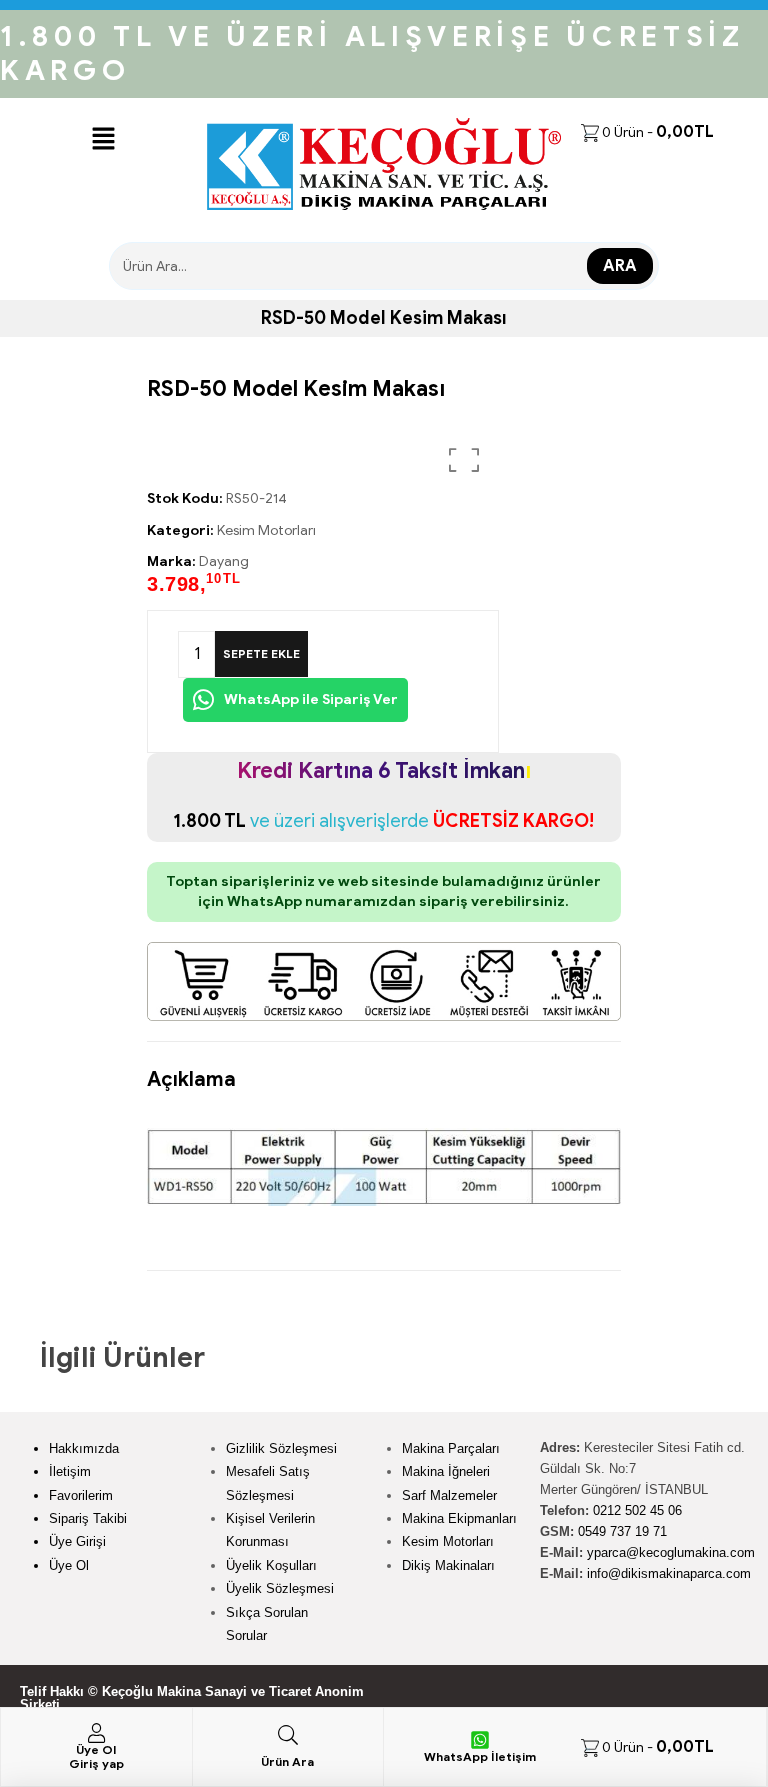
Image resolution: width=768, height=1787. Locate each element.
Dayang (224, 561)
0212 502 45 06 (637, 1510)
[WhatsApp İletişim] (480, 1740)
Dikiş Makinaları (448, 1565)
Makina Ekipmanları (459, 1518)
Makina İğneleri (446, 1471)
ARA (620, 266)
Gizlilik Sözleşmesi (281, 1448)
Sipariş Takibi (88, 1518)
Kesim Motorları (266, 530)
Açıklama (191, 1079)
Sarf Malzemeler (449, 1495)
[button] (103, 140)
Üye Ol (69, 1565)
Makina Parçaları (451, 1448)
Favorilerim (81, 1495)
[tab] (191, 1070)
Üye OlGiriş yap (96, 1756)
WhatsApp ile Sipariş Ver (310, 699)
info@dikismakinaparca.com (669, 1573)
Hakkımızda (84, 1448)
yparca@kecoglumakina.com (671, 1552)
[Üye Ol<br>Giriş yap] (96, 1733)
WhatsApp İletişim (480, 1756)
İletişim (70, 1471)
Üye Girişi (77, 1541)
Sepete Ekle (261, 653)
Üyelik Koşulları (271, 1565)
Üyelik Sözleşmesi (280, 1588)
